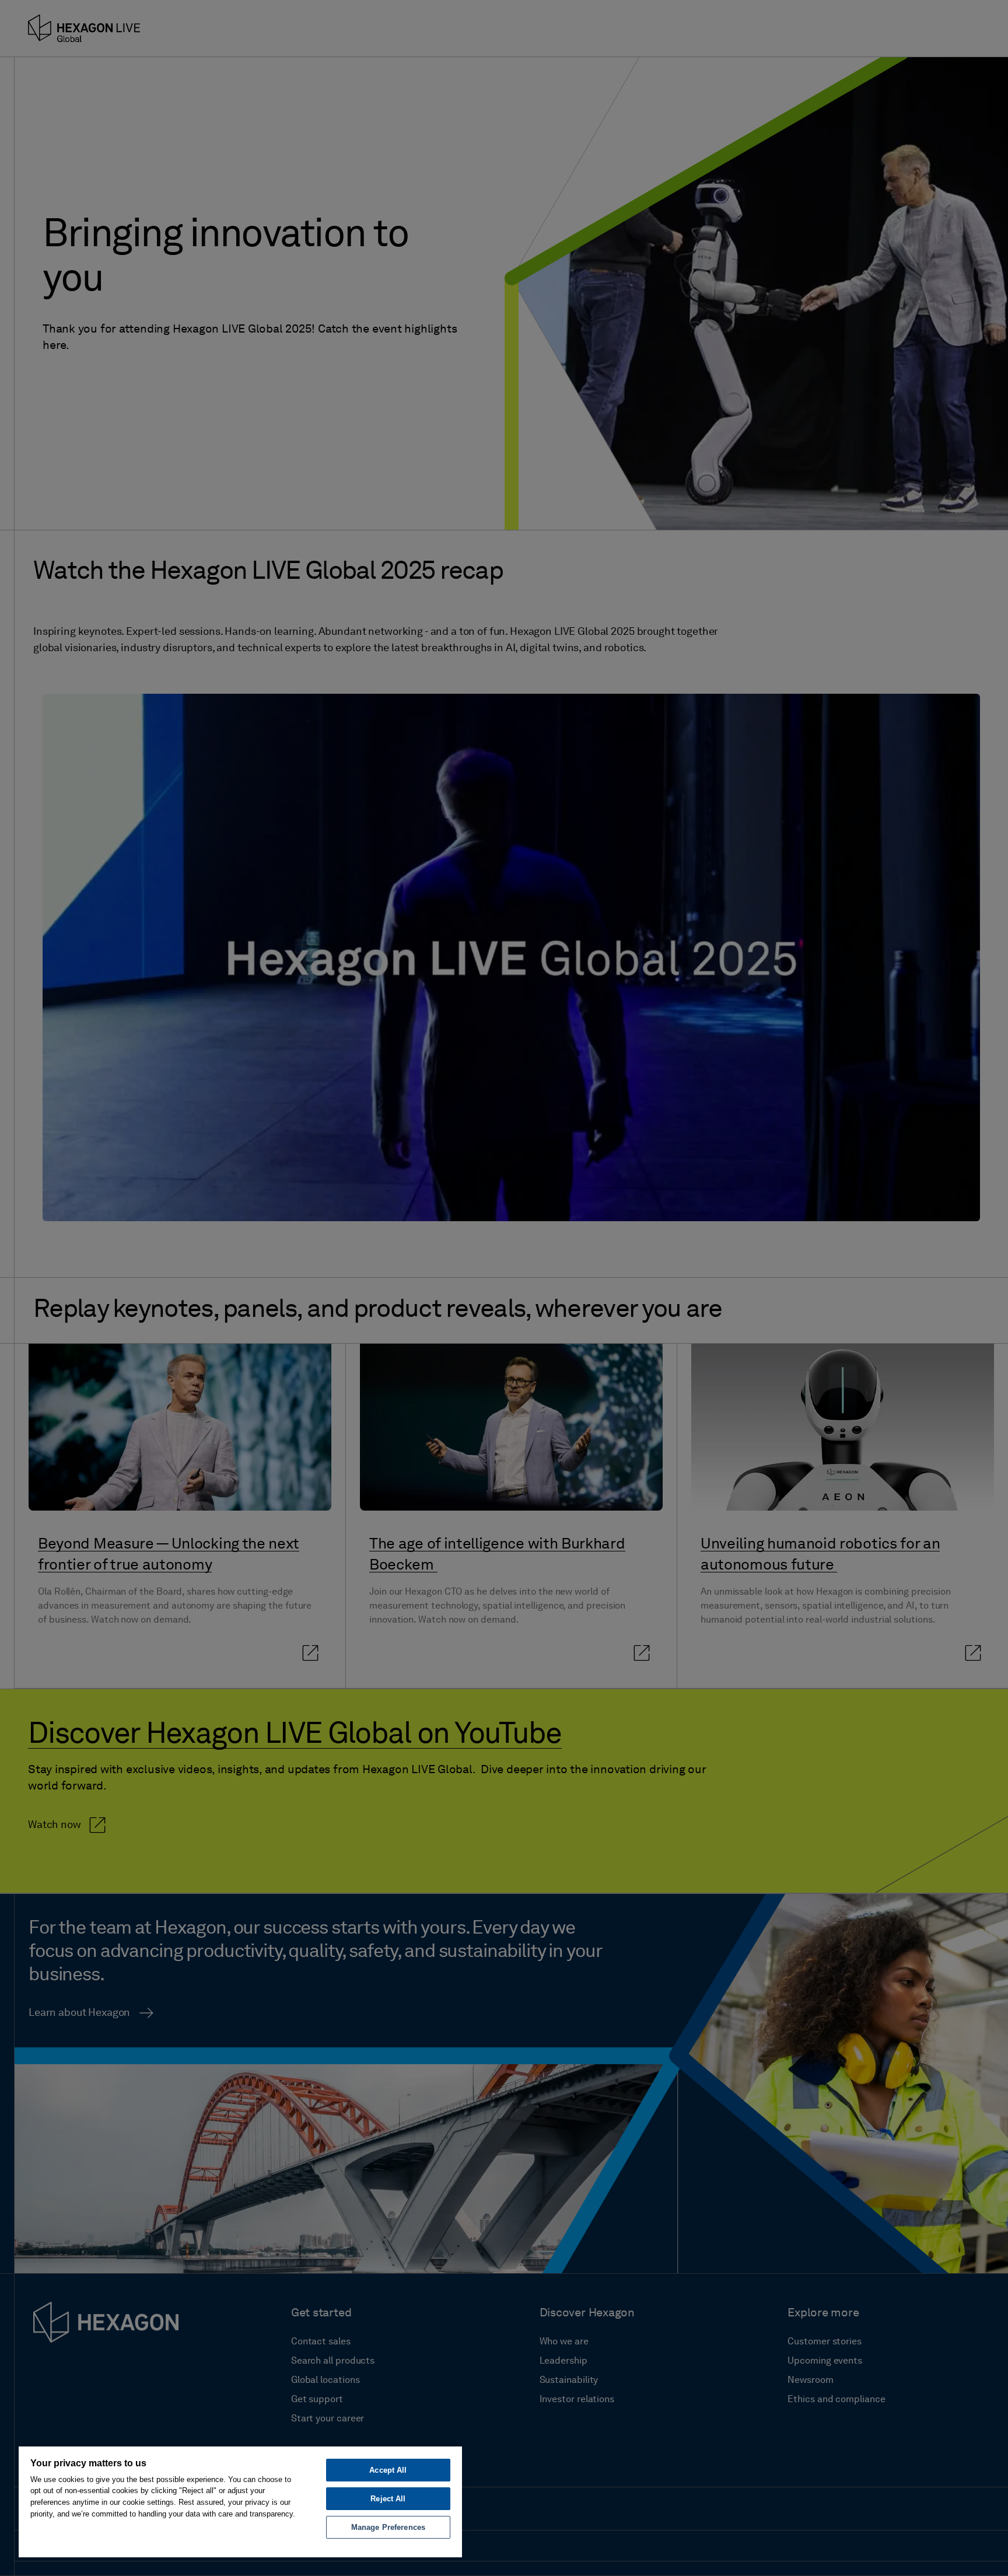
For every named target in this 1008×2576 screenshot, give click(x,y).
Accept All (388, 2470)
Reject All (388, 2499)
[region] (240, 2501)
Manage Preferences (388, 2527)
